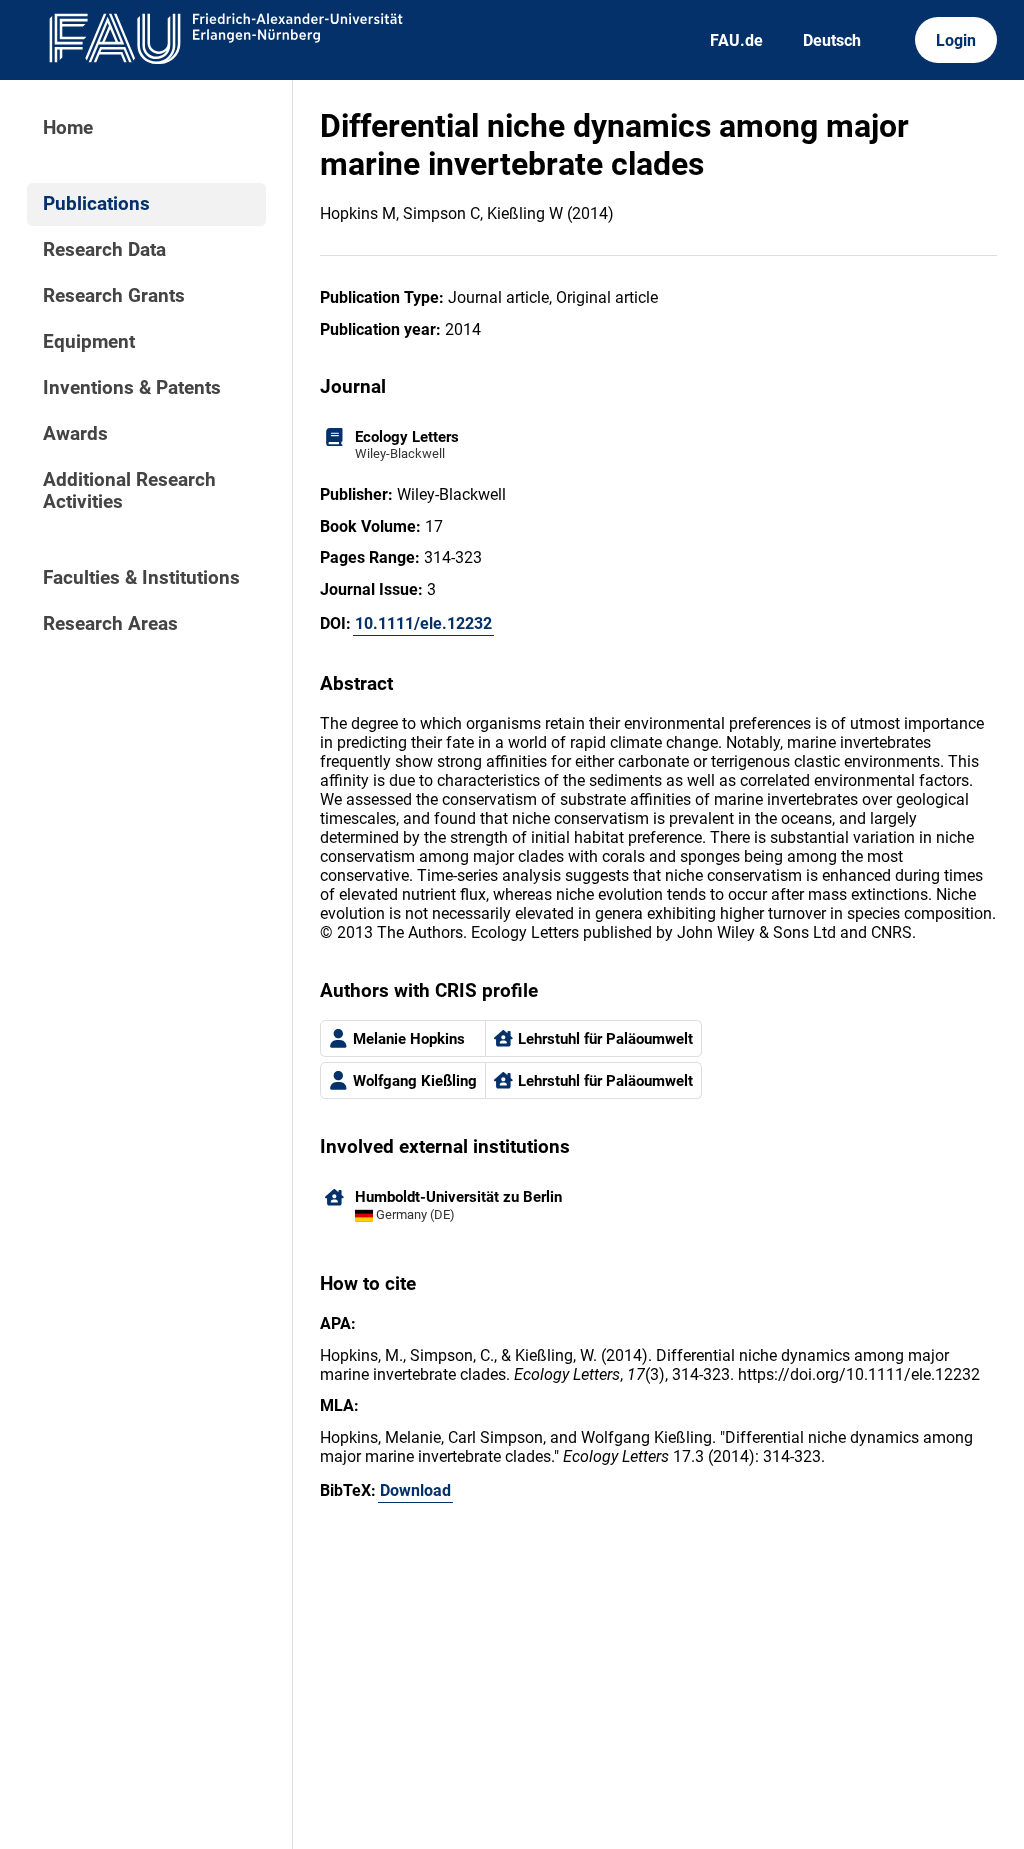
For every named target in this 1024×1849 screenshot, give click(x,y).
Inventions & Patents (132, 388)
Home (68, 128)
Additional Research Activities (129, 491)
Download (415, 1490)
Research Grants (114, 296)
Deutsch (832, 40)
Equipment (89, 342)
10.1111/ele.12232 (423, 623)
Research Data (104, 250)
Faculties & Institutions (141, 578)
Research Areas (110, 624)
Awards (75, 434)
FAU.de (736, 40)
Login (956, 40)
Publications (96, 204)
